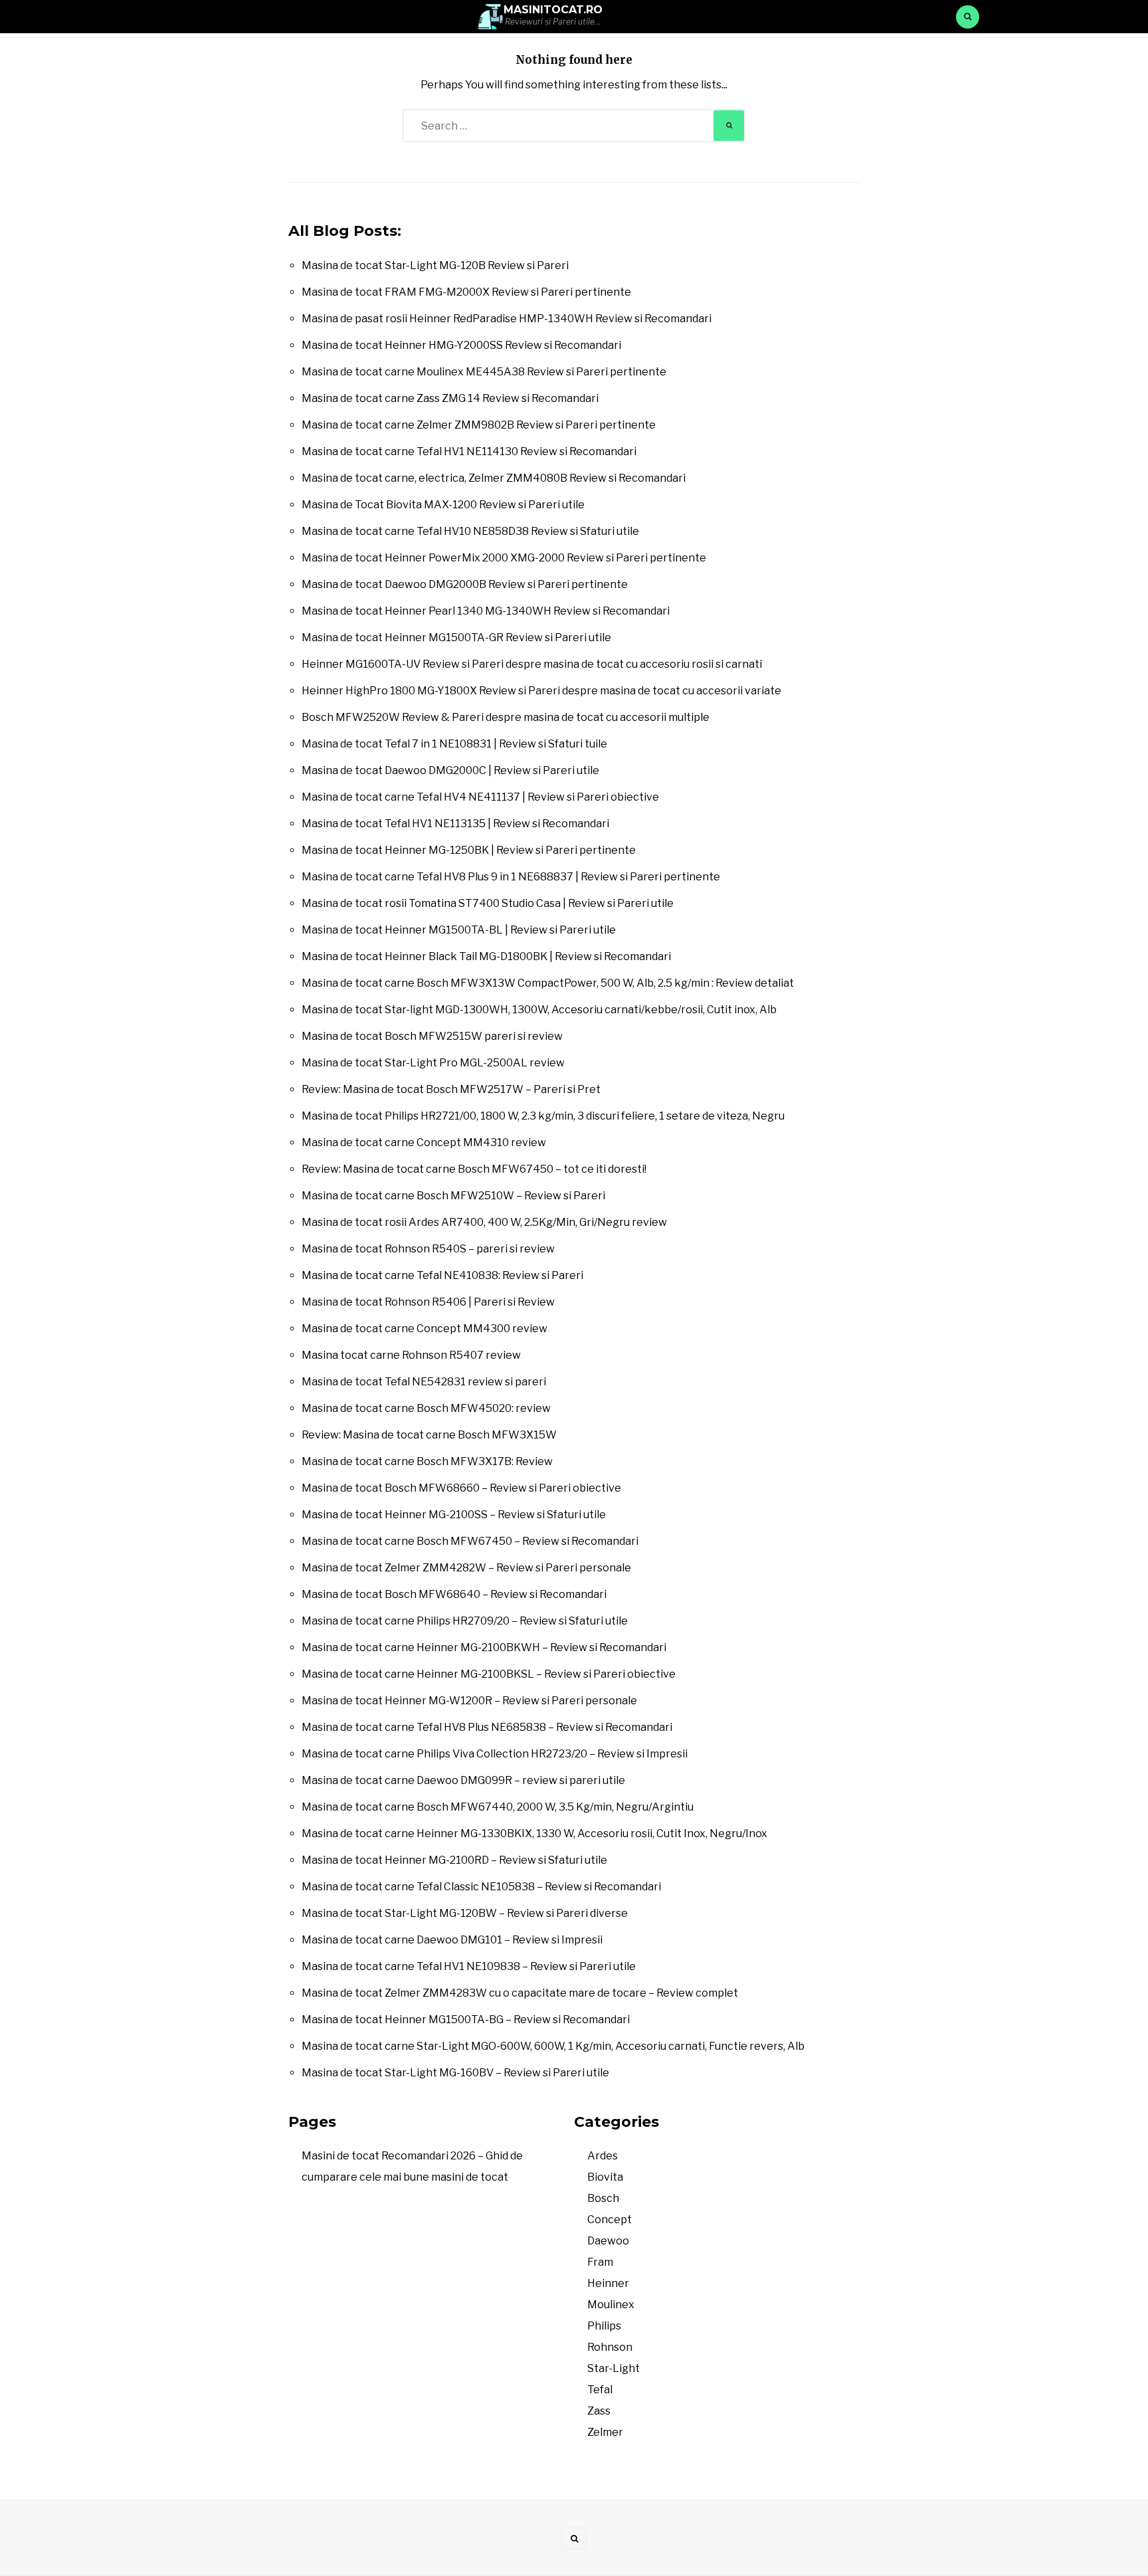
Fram (600, 2262)
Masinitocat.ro (553, 10)
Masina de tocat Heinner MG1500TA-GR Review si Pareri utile (456, 638)
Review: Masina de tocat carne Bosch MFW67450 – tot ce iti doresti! (474, 1169)
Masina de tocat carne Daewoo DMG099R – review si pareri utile (463, 1780)
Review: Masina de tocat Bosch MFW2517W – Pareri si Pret (451, 1089)
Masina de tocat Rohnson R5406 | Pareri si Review (428, 1302)
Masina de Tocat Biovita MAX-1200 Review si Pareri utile (443, 505)
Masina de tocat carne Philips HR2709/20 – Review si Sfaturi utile (465, 1621)
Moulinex (611, 2305)
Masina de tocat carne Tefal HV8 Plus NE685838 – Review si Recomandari (487, 1727)
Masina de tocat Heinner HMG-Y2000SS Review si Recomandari (461, 345)
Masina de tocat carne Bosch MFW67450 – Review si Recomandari (470, 1541)
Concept (610, 2220)
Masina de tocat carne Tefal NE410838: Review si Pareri (442, 1275)
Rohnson (610, 2347)
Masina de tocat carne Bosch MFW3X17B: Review (427, 1461)
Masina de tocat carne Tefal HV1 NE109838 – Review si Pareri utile (469, 1966)
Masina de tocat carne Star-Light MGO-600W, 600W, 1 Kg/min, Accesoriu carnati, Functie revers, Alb (553, 2046)
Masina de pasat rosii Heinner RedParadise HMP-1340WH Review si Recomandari (507, 319)
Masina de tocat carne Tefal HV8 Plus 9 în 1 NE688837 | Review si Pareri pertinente (511, 877)
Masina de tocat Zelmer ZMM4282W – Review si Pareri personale (466, 1568)
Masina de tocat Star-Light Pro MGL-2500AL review (433, 1063)
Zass (599, 2411)
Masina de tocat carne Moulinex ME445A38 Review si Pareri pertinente (484, 372)
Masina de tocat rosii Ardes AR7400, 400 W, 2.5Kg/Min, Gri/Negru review (484, 1222)
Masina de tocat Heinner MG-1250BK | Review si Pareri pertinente (469, 850)
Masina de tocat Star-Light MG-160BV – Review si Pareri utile (455, 2073)
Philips (604, 2326)
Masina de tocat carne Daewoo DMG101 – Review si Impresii (452, 1940)
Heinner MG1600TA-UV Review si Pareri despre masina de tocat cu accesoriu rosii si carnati (532, 664)
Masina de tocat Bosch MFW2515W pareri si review (432, 1036)
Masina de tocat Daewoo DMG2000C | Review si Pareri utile (450, 770)
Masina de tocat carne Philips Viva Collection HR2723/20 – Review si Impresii (495, 1754)
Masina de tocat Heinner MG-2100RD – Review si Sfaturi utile (454, 1860)
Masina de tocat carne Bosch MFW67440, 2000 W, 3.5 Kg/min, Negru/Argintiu (498, 1807)
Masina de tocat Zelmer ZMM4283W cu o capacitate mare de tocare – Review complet (520, 1993)
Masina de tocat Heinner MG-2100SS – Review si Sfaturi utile (454, 1515)
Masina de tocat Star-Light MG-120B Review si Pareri (435, 265)
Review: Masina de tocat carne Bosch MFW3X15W (429, 1435)
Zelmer (605, 2432)
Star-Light (614, 2368)
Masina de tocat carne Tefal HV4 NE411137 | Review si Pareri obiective (480, 797)
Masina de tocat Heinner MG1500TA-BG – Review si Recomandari (466, 2020)
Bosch (603, 2198)
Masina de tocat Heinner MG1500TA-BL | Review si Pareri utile (459, 930)
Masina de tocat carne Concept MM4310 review (424, 1142)
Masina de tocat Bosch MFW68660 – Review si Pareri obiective (461, 1488)
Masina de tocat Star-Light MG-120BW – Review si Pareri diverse (465, 1913)
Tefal (600, 2390)
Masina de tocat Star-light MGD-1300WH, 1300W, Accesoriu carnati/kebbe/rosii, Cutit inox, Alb (539, 1010)
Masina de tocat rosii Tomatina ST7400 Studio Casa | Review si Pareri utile (488, 903)
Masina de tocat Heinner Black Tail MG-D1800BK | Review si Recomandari (486, 956)
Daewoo (608, 2241)
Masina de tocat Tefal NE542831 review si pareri (424, 1382)
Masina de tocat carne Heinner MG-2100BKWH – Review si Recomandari (484, 1647)
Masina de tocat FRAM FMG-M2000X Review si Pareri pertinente (466, 292)
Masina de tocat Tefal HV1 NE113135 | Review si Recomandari (455, 824)
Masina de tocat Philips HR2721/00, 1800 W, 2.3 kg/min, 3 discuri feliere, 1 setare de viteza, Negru (543, 1116)
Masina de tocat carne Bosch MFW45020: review (426, 1408)
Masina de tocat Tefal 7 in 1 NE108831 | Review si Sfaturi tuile (454, 744)
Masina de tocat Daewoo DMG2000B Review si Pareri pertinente (465, 584)
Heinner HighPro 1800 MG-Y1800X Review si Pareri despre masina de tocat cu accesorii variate (541, 691)
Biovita (605, 2177)
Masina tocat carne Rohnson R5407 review (411, 1355)
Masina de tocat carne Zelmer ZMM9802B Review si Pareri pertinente (479, 425)
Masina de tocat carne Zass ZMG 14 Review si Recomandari (450, 398)
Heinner (608, 2283)
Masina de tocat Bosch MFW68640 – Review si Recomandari (454, 1594)
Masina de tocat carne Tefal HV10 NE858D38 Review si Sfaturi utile (470, 531)
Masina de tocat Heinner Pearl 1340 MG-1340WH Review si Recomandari (486, 611)
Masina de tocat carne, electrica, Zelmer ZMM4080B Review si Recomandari (494, 478)
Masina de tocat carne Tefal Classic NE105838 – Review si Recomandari (481, 1887)
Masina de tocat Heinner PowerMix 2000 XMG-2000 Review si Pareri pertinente (504, 558)
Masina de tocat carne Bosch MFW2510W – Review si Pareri (453, 1196)
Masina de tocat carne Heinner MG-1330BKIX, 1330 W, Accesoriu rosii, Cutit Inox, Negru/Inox (534, 1833)
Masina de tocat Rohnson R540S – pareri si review (428, 1249)
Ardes (603, 2156)
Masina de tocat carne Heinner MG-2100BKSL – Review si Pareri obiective (489, 1674)
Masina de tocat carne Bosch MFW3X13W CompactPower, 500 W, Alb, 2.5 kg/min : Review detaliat (548, 983)
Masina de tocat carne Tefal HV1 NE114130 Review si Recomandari (469, 451)
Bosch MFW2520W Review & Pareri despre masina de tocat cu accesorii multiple (506, 717)
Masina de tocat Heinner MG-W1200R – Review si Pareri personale (469, 1701)
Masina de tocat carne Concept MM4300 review (425, 1329)
